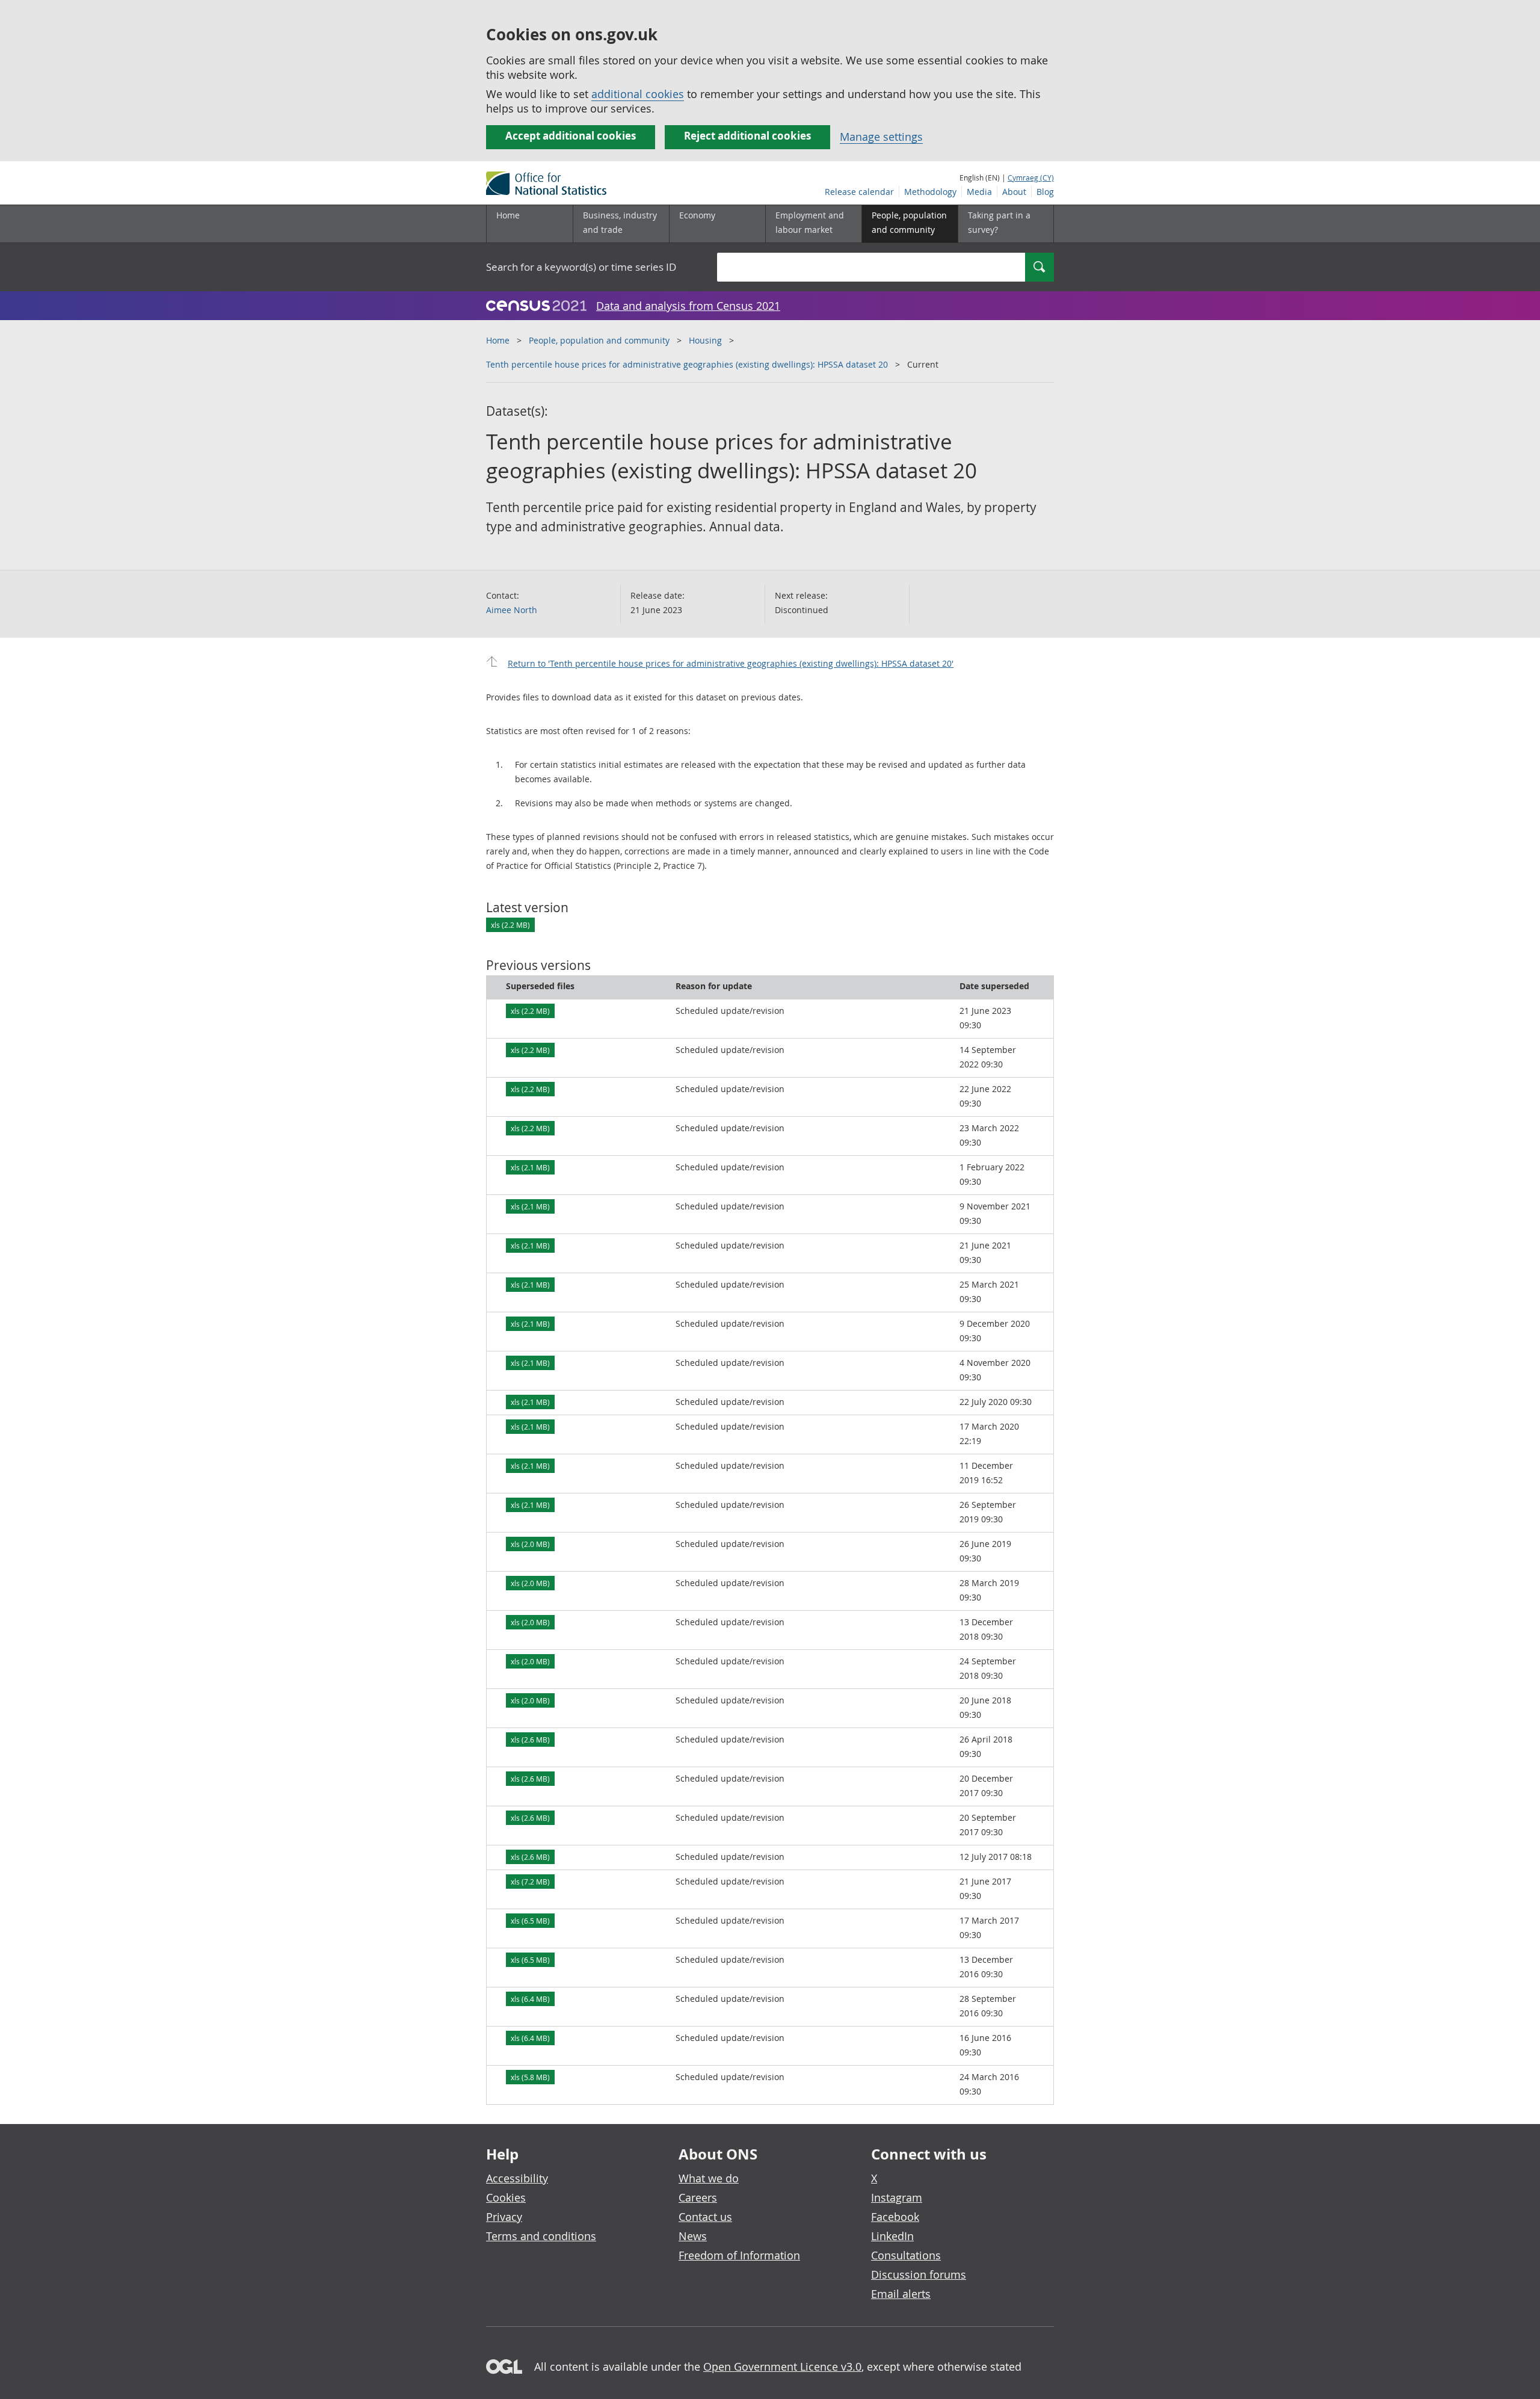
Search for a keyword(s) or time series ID (581, 267)
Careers (698, 2197)
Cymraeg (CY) (1031, 178)
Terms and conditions (541, 2236)
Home (508, 215)
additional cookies (638, 94)
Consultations (906, 2255)
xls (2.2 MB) (510, 925)
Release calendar (859, 192)
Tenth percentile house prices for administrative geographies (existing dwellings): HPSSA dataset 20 (687, 364)
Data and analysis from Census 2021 (688, 306)
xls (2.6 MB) (530, 1740)
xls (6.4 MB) (530, 1999)
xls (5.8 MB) (530, 2077)
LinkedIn (892, 2236)
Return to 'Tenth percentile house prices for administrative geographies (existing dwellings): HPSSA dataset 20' (731, 663)
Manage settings (881, 137)
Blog (1045, 192)
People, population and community (599, 340)
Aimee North (512, 610)
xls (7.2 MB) (530, 1882)
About (1014, 192)
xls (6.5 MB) (530, 1921)
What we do (709, 2178)
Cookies (506, 2197)
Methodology (930, 192)
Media (979, 192)
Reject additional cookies (747, 136)
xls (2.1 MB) (530, 1167)
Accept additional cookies (571, 136)
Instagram (897, 2197)
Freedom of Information (739, 2255)
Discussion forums (919, 2274)
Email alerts (901, 2294)
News (693, 2236)
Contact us (705, 2217)
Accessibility (517, 2178)
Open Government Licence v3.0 (782, 2367)
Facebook (895, 2217)
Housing (705, 340)
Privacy (504, 2217)
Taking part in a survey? (999, 222)
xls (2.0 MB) (530, 1544)
